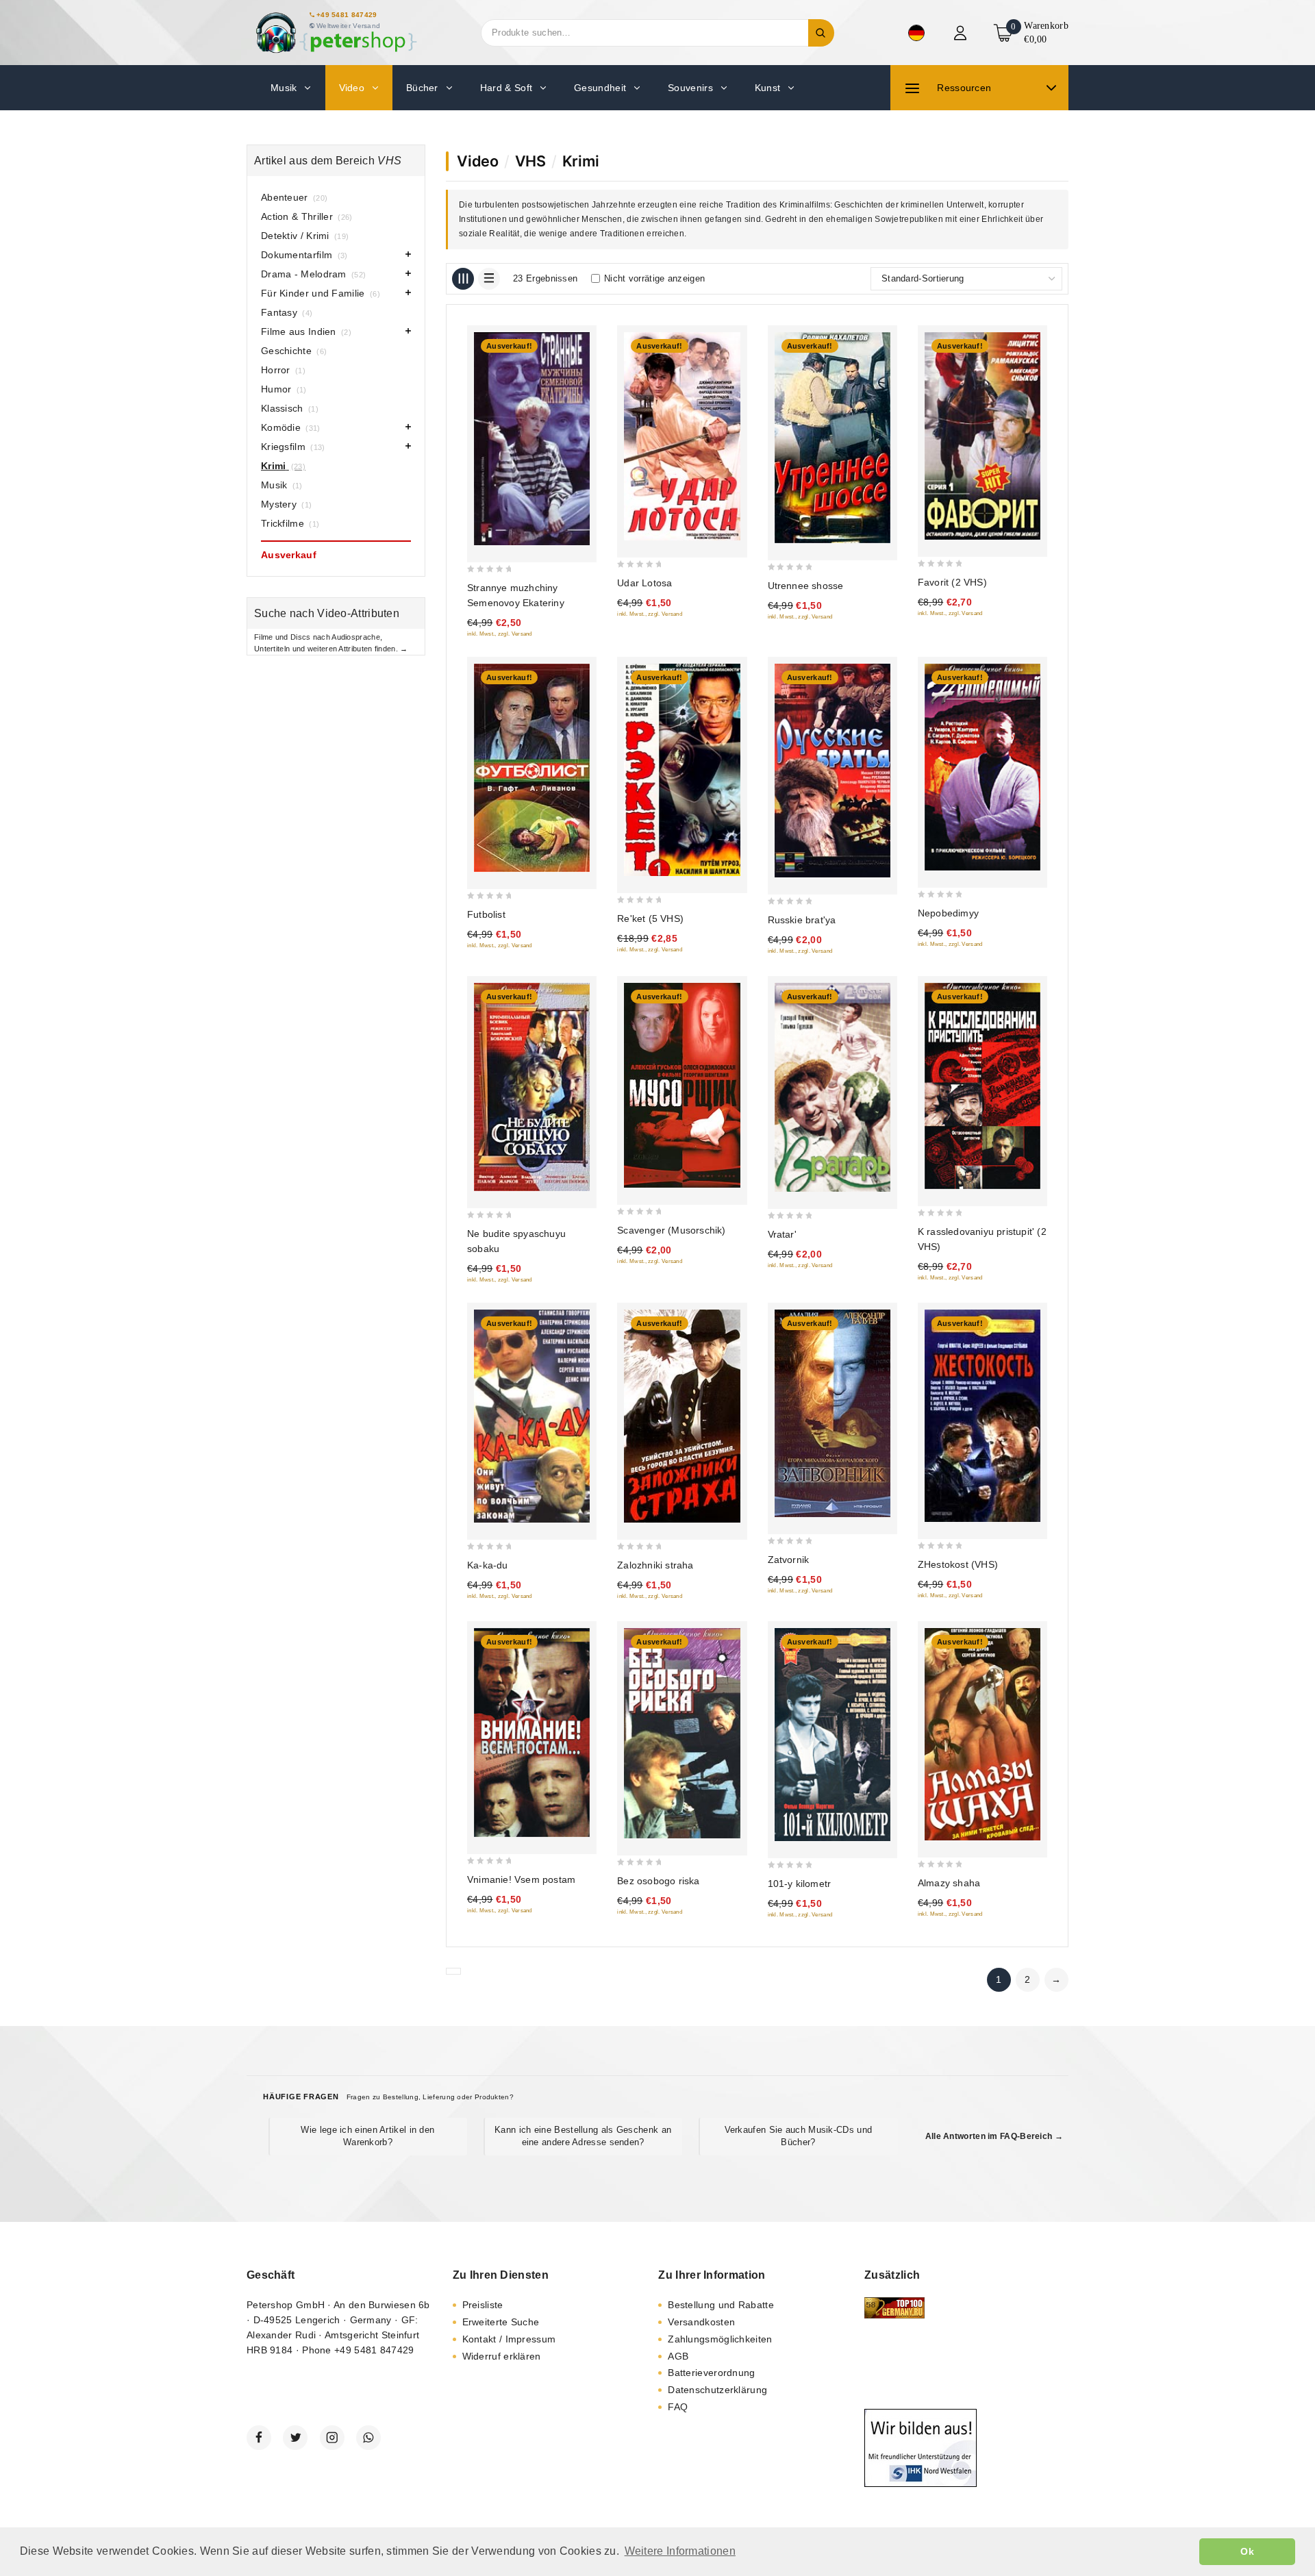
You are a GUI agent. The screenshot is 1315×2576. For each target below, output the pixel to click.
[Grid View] (463, 279)
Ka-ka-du (488, 1565)
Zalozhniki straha (655, 1565)
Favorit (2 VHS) (952, 582)
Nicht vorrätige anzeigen (654, 278)
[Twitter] (295, 2438)
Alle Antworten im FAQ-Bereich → (994, 2136)
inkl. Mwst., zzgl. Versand (500, 634)
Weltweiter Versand (348, 26)
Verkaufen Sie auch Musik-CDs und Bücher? (799, 2136)
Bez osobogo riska (658, 1881)
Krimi (581, 161)
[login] (962, 33)
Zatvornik (789, 1560)
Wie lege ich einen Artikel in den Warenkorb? (367, 2136)
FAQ (678, 2407)
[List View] (489, 279)
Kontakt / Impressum (509, 2339)
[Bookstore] (336, 33)
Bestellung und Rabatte (721, 2305)
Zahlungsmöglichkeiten (720, 2339)
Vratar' (782, 1234)
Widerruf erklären (502, 2356)
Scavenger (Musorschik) (671, 1230)
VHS (530, 161)
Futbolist (486, 914)
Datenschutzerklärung (717, 2390)
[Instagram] (332, 2438)
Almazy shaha (949, 1883)
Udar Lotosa (644, 583)
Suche (821, 33)
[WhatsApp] (368, 2438)
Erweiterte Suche (501, 2322)
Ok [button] (1247, 2551)
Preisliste (483, 2305)
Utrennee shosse (806, 586)
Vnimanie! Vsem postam (521, 1879)
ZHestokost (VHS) (958, 1564)
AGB (678, 2356)
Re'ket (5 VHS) (650, 918)
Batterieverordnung (711, 2373)
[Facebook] (259, 2438)
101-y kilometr (800, 1884)
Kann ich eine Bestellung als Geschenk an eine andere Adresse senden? (583, 2136)
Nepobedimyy (948, 913)
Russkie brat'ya (802, 920)
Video (478, 161)
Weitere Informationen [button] (680, 2551)
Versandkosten (701, 2322)
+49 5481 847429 (347, 15)
